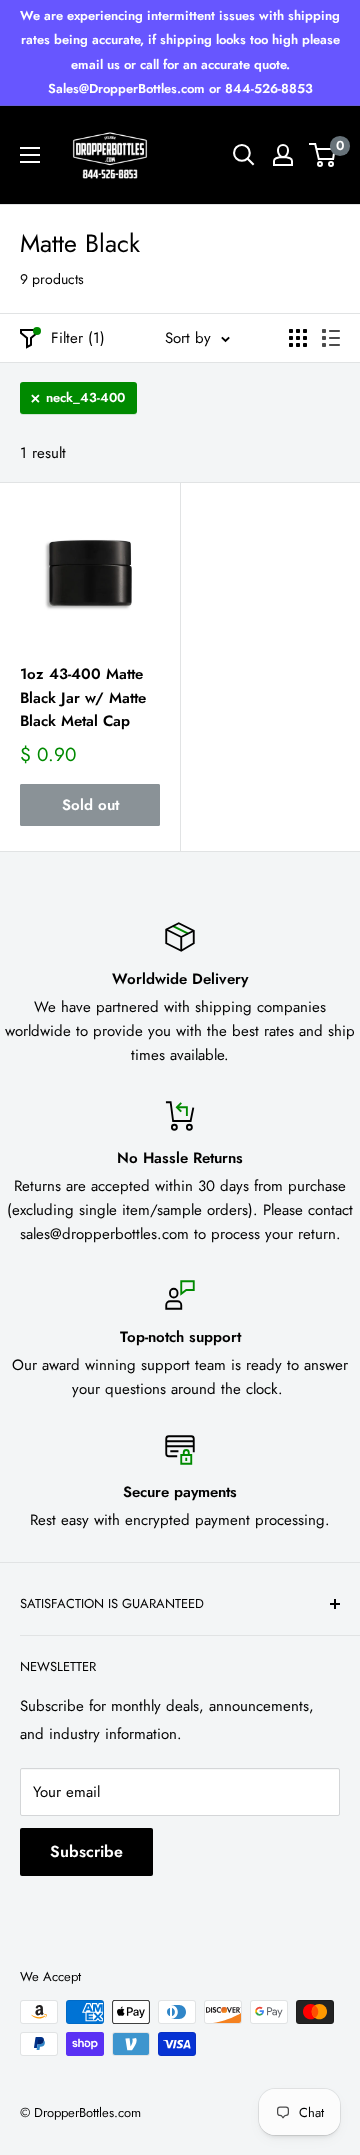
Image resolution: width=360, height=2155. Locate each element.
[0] (323, 155)
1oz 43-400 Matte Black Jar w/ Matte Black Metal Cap (83, 697)
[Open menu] (30, 155)
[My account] (283, 155)
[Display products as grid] (298, 338)
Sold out (90, 805)
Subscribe (86, 1851)
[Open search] (244, 155)
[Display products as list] (331, 338)
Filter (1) (78, 338)
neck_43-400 (85, 397)
